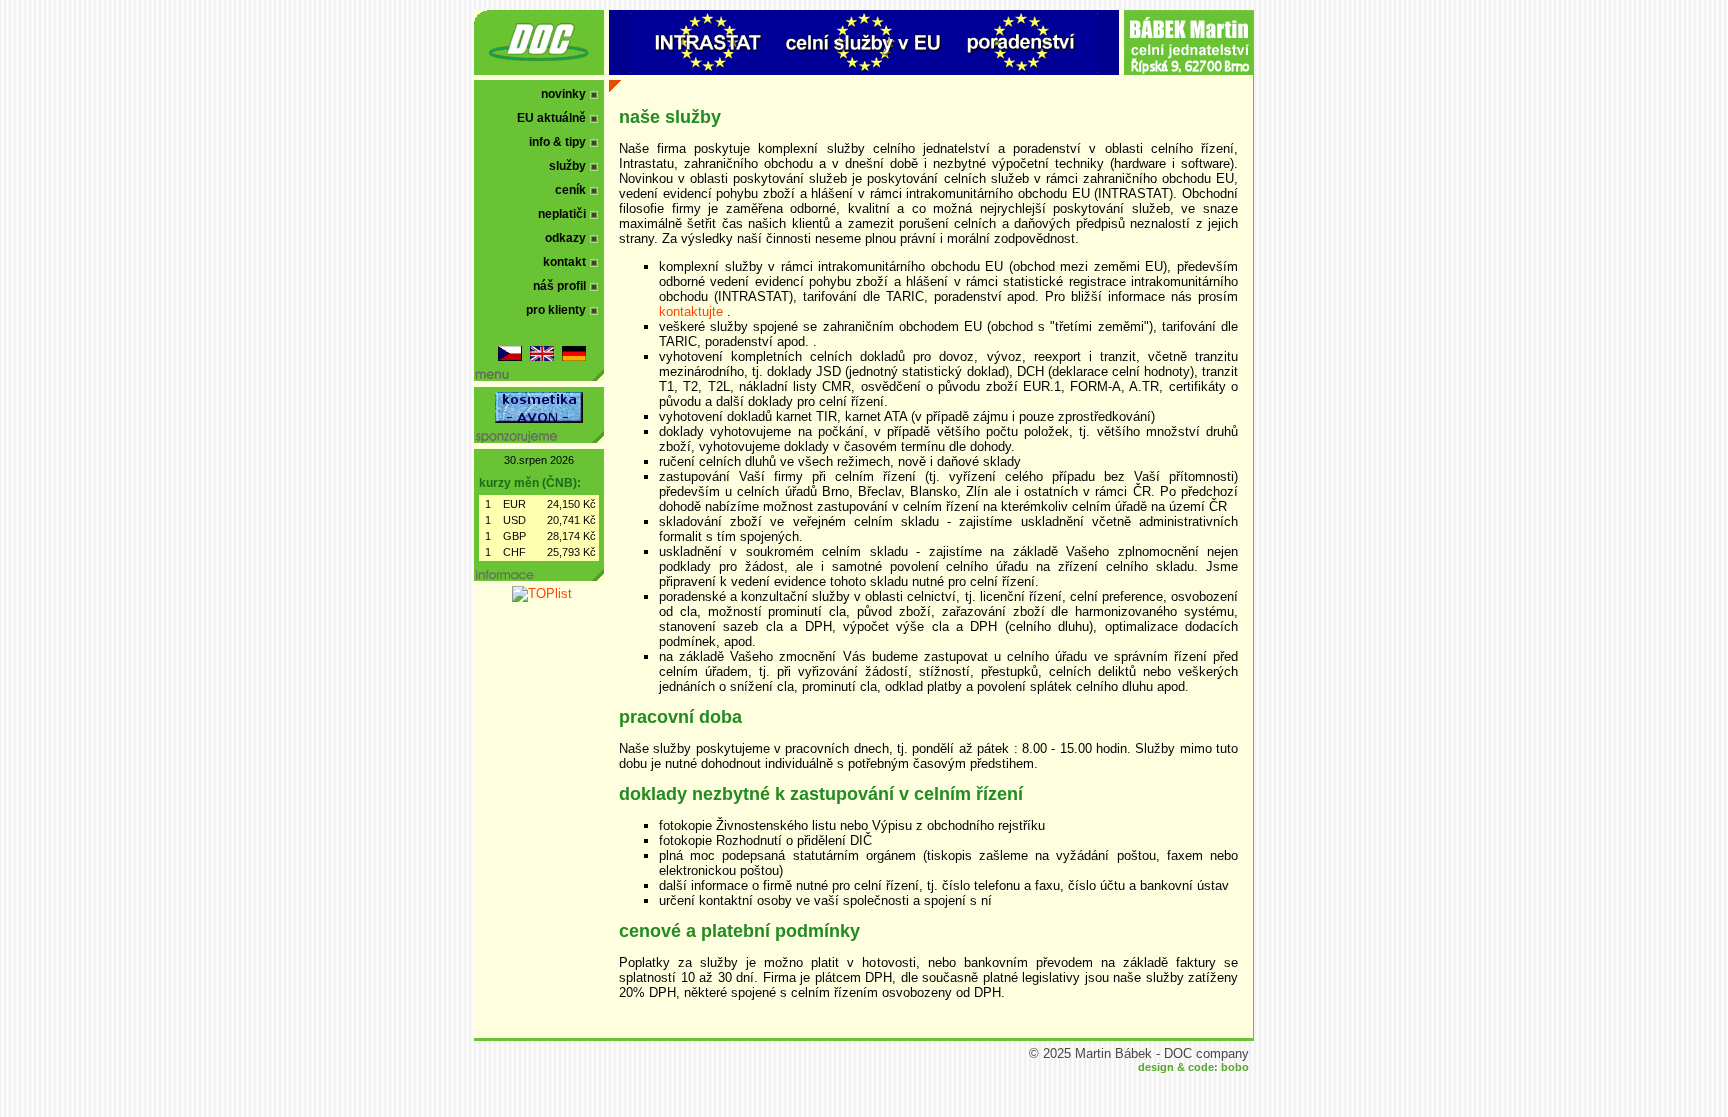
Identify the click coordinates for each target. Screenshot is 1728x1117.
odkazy (565, 238)
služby (567, 166)
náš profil (559, 286)
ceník (570, 190)
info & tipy (557, 142)
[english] (542, 357)
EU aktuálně (551, 118)
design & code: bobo (1193, 1067)
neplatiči (562, 214)
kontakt (564, 262)
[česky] (510, 357)
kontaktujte (693, 311)
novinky (563, 94)
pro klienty (556, 310)
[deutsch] (574, 357)
